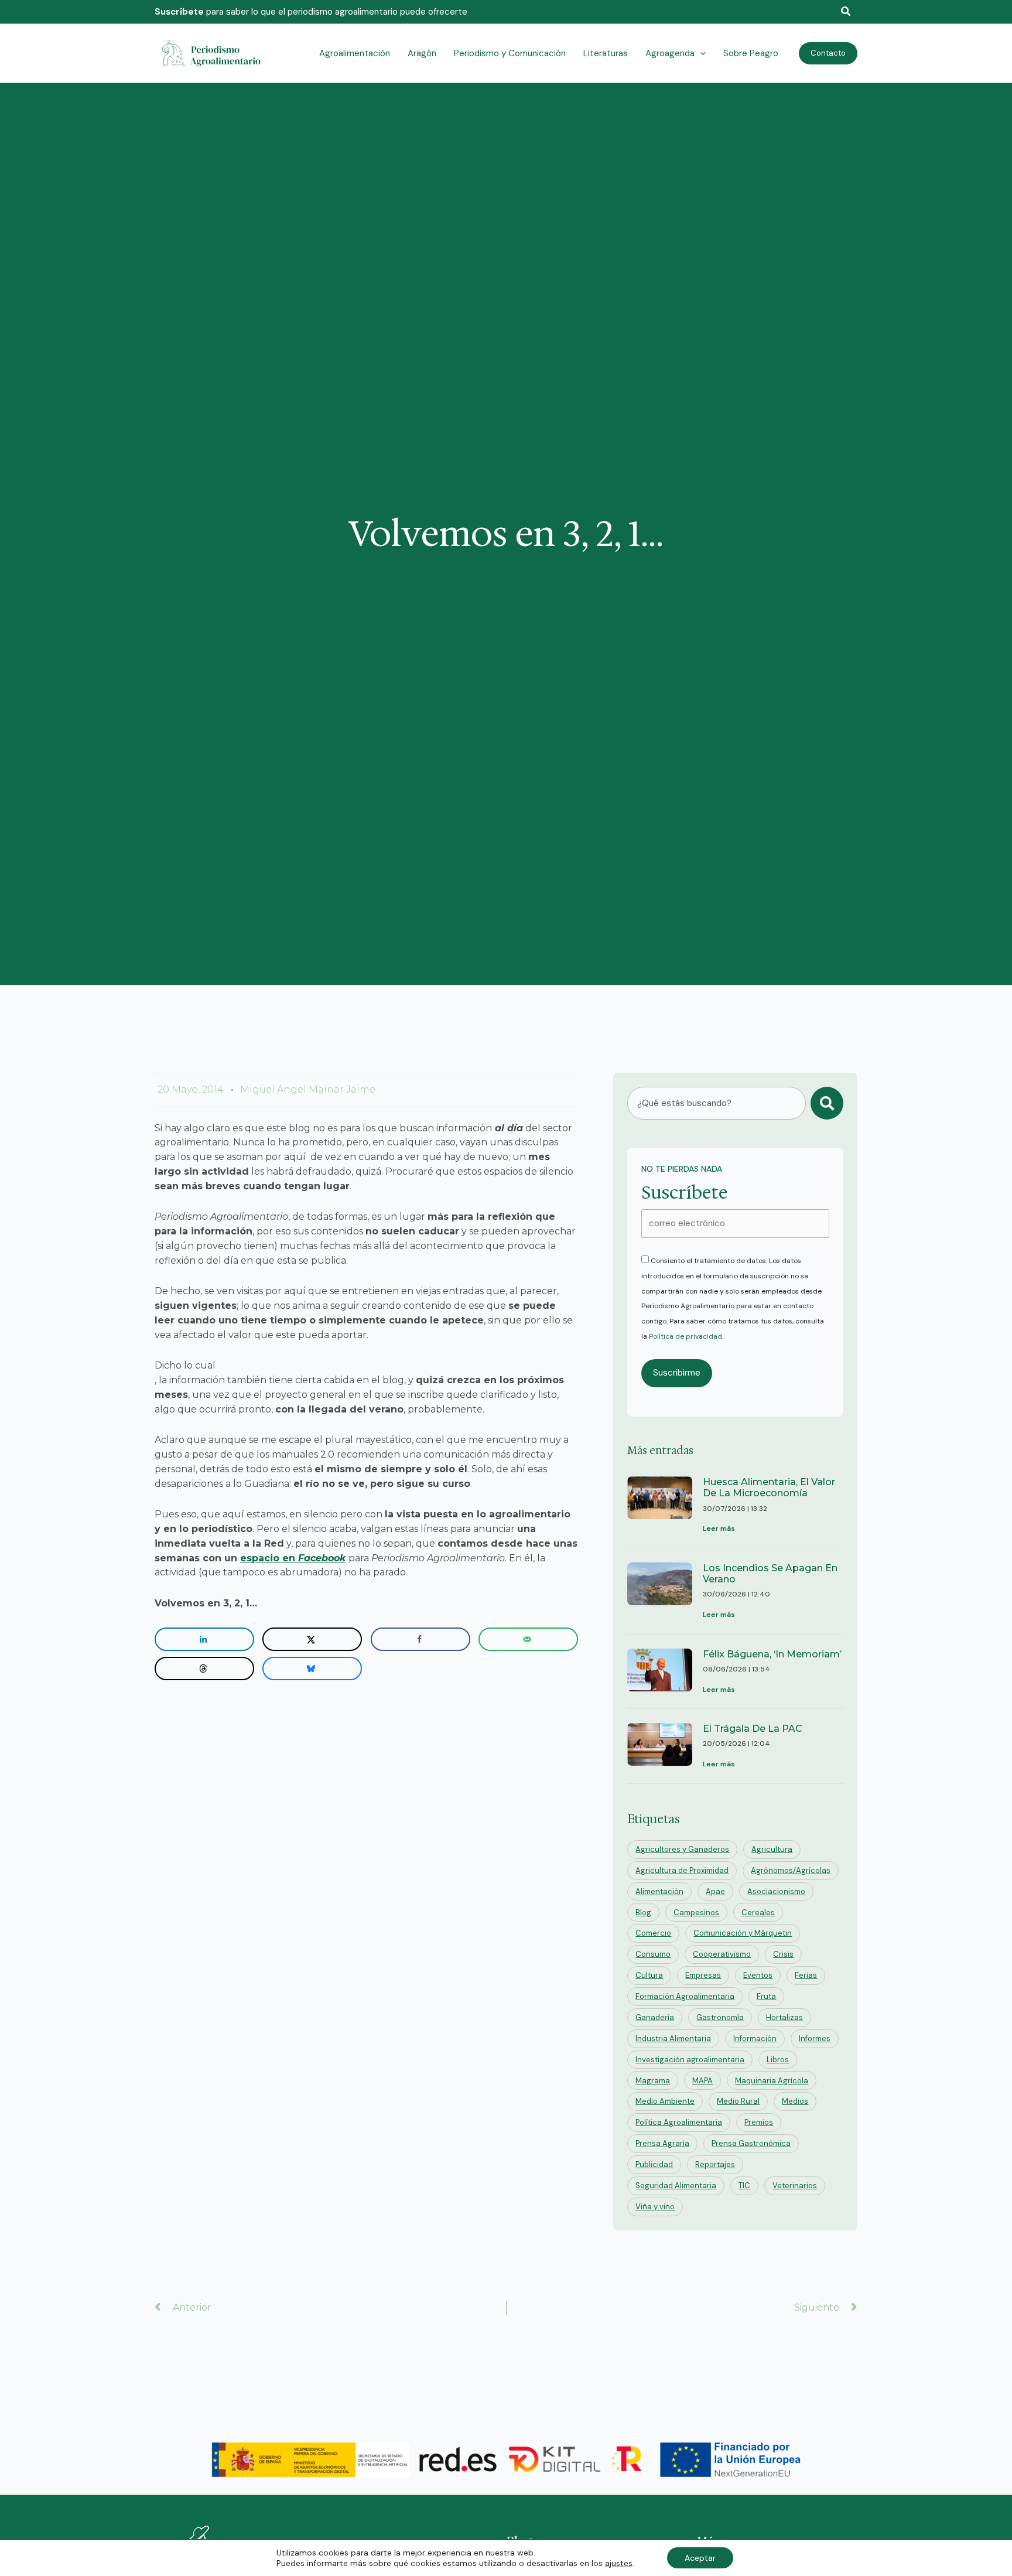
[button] (846, 12)
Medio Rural (738, 2101)
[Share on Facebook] (420, 1639)
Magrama (653, 2081)
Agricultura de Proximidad (682, 1870)
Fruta (766, 1996)
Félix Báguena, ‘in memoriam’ (772, 1654)
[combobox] (717, 1103)
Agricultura (772, 1849)
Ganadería (655, 2017)
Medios (795, 2101)
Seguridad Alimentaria (676, 2186)
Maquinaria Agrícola (772, 2081)
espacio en (293, 1558)
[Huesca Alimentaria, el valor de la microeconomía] (660, 1506)
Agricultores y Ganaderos (682, 1849)
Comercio (653, 1933)
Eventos (758, 1975)
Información (755, 2038)
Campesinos (696, 1913)
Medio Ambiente (665, 2101)
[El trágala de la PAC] (660, 1747)
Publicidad (654, 2164)
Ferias (806, 1975)
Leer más (719, 1528)
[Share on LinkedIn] (204, 1639)
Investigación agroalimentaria (690, 2060)
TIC (744, 2186)
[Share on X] (312, 1639)
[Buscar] (827, 1103)
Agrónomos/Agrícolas (791, 1870)
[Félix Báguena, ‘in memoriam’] (660, 1673)
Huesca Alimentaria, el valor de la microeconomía (769, 1487)
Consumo (653, 1954)
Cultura (649, 1975)
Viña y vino (655, 2207)
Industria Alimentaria (673, 2038)
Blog (643, 1913)
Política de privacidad (686, 1336)
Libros (778, 2060)
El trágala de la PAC (753, 1729)
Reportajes (715, 2164)
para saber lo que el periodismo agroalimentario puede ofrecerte (311, 12)
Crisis (783, 1954)
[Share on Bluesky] (312, 1669)
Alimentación (659, 1891)
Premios (759, 2122)
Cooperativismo (722, 1954)
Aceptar (700, 2558)
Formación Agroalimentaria (685, 1996)
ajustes (619, 2563)
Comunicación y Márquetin (743, 1933)
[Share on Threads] (204, 1669)
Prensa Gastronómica (751, 2143)
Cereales (758, 1913)
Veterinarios (795, 2186)
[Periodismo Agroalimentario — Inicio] (213, 53)
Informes (815, 2038)
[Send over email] (528, 1639)
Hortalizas (784, 2017)
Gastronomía (720, 2017)
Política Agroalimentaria (679, 2122)
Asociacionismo (776, 1891)
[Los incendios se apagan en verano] (660, 1592)
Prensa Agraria (662, 2143)
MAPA (702, 2081)
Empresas (703, 1975)
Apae (715, 1891)
